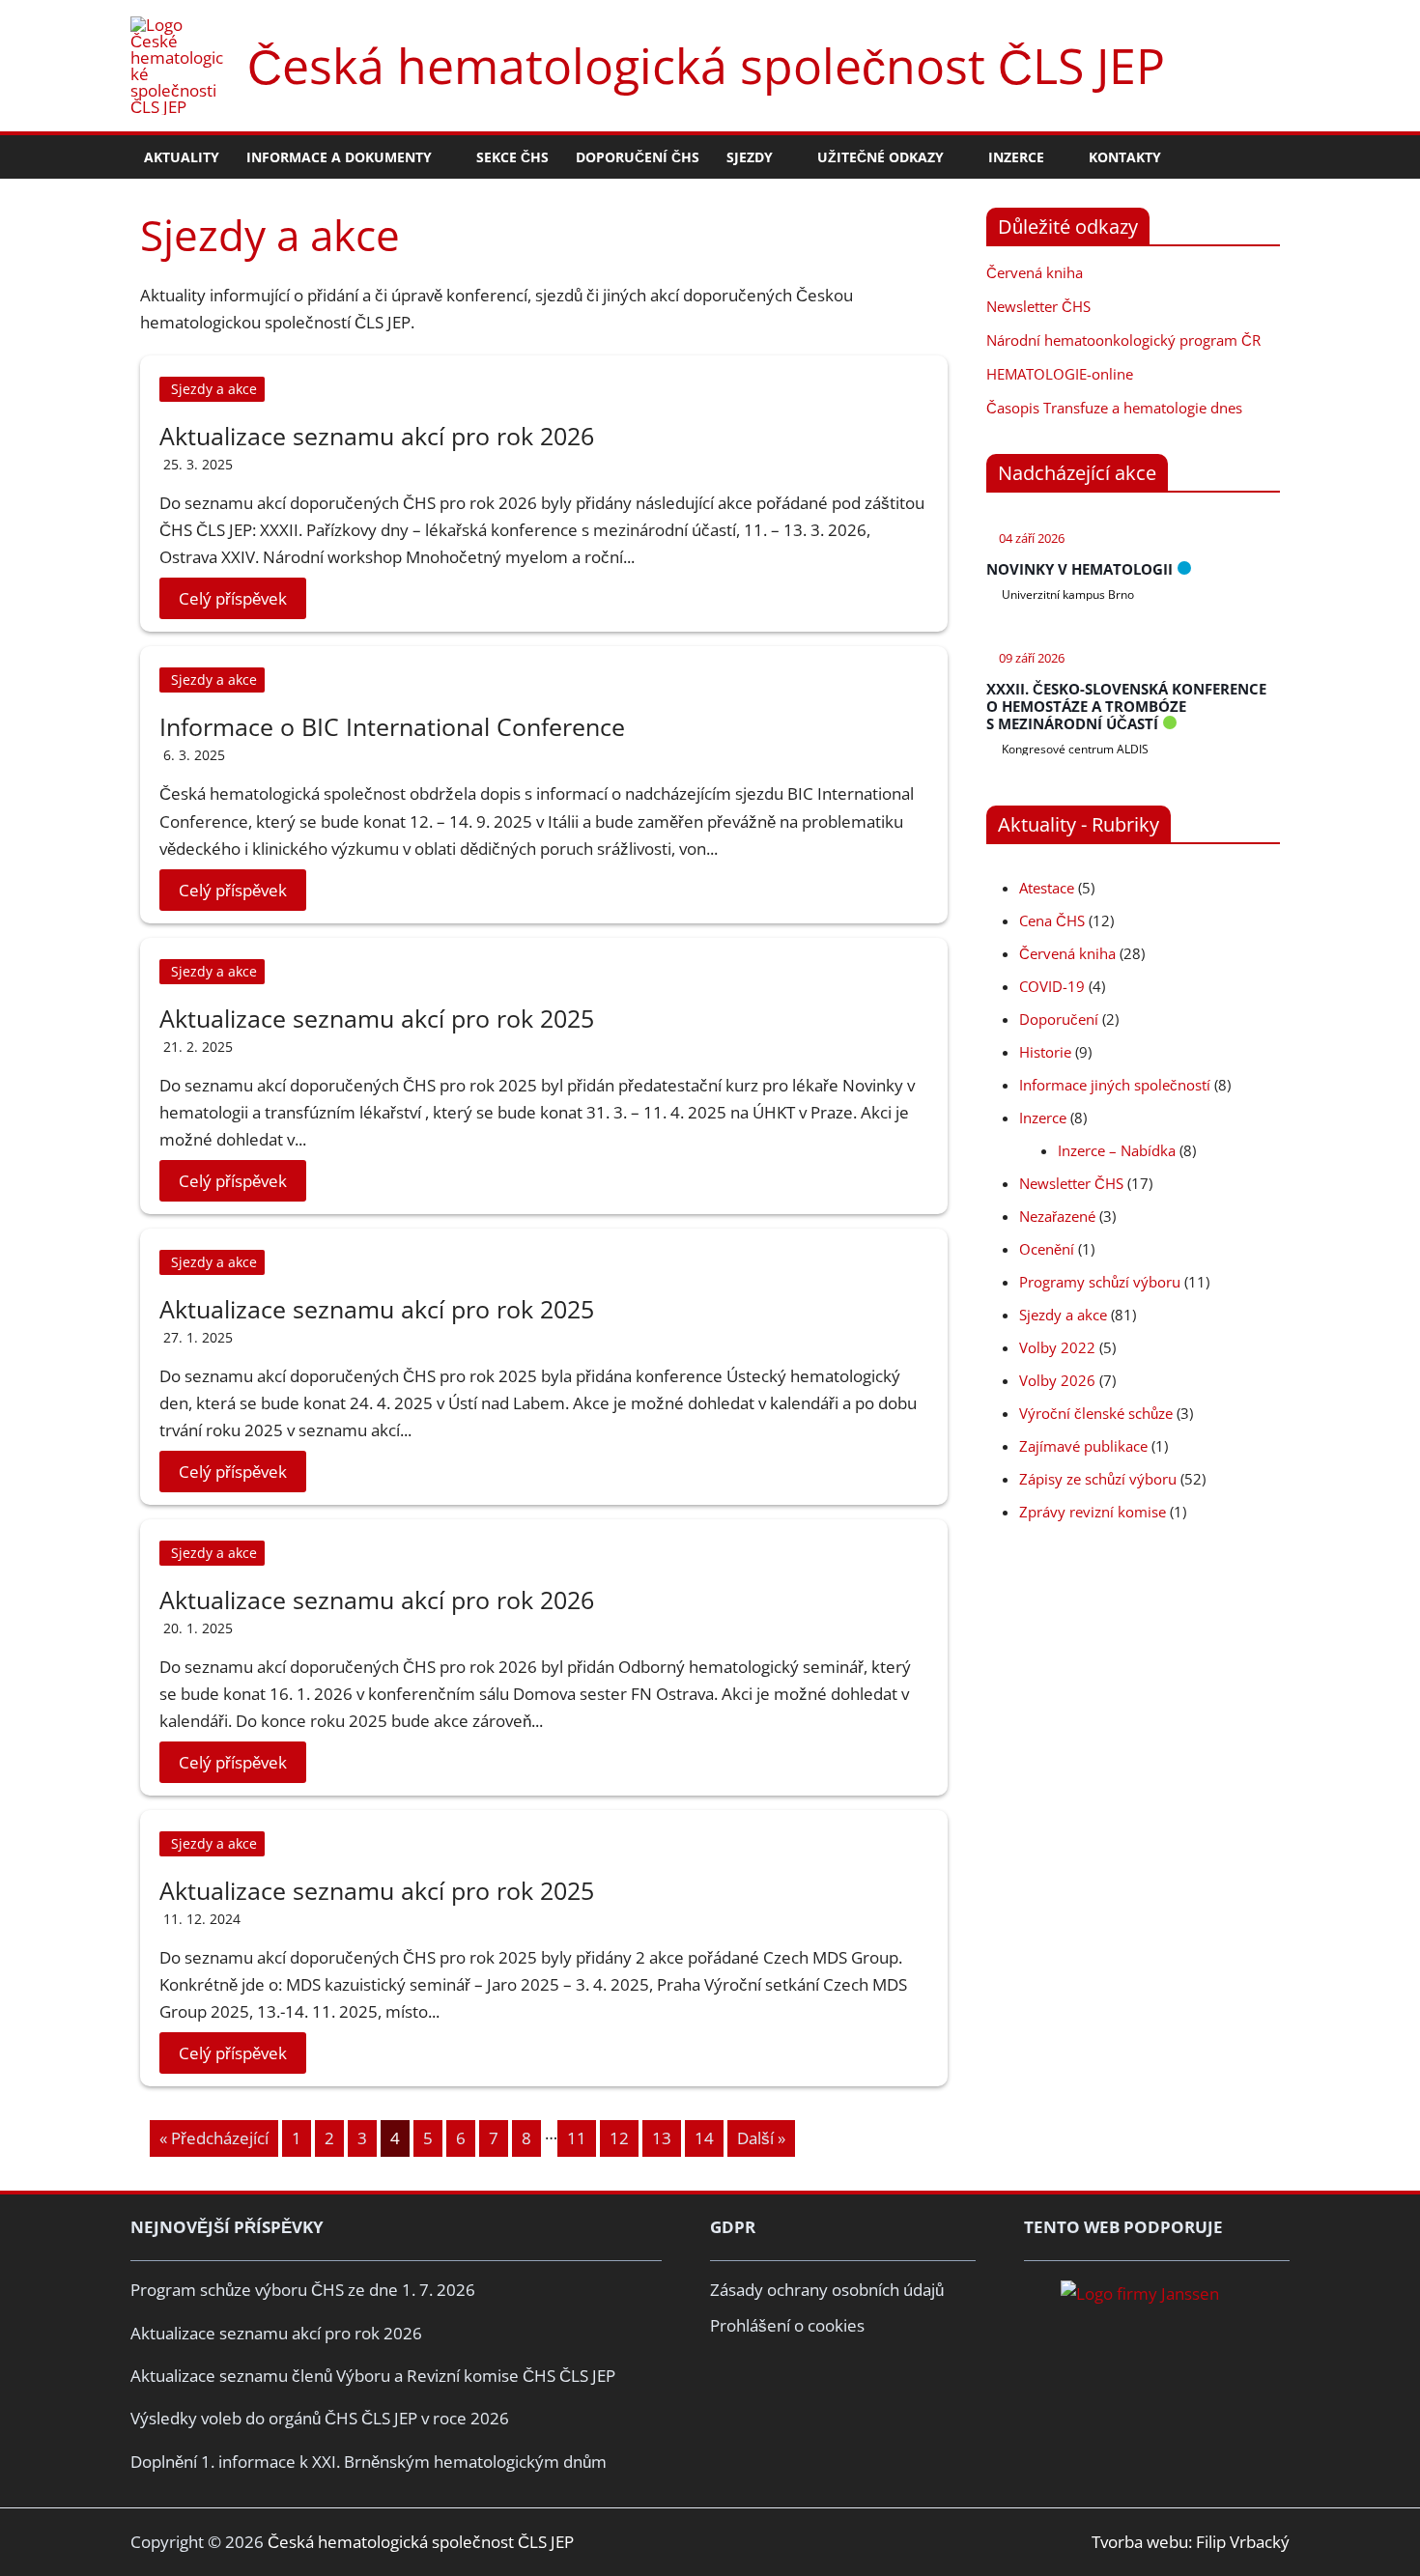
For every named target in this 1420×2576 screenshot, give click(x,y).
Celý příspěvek (233, 598)
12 (619, 2138)
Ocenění (1047, 1249)
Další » (761, 2138)
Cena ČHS (1052, 920)
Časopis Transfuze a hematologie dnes (1114, 408)
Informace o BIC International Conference (392, 726)
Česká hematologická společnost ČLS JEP (706, 66)
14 (704, 2138)
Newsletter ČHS (1038, 306)
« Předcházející (214, 2138)
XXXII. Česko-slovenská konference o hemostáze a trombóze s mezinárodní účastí (1126, 706)
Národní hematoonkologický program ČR (1123, 340)
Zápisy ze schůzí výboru (1098, 1479)
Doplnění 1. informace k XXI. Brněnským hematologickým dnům (369, 2462)
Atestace (1047, 888)
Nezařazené (1057, 1216)
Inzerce (1043, 1118)
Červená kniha (1035, 272)
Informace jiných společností (1115, 1085)
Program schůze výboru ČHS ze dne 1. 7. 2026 (303, 2290)
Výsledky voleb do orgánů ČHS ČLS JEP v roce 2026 (320, 2418)
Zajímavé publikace (1083, 1446)
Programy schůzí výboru (1100, 1282)
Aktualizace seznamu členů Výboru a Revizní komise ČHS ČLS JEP (373, 2376)
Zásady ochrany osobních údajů (827, 2290)
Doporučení (1059, 1019)
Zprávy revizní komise (1093, 1512)
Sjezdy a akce (214, 389)
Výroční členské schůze (1096, 1413)
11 (577, 2138)
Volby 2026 (1057, 1380)
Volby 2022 (1057, 1347)
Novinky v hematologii (1079, 569)
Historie (1045, 1052)
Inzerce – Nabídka (1117, 1150)
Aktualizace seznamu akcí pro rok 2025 (377, 1018)
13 (662, 2138)
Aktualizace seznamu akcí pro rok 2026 (377, 436)
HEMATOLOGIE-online (1060, 374)
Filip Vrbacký (1243, 2542)
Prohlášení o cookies (787, 2325)
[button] (440, 157)
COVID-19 (1052, 986)
